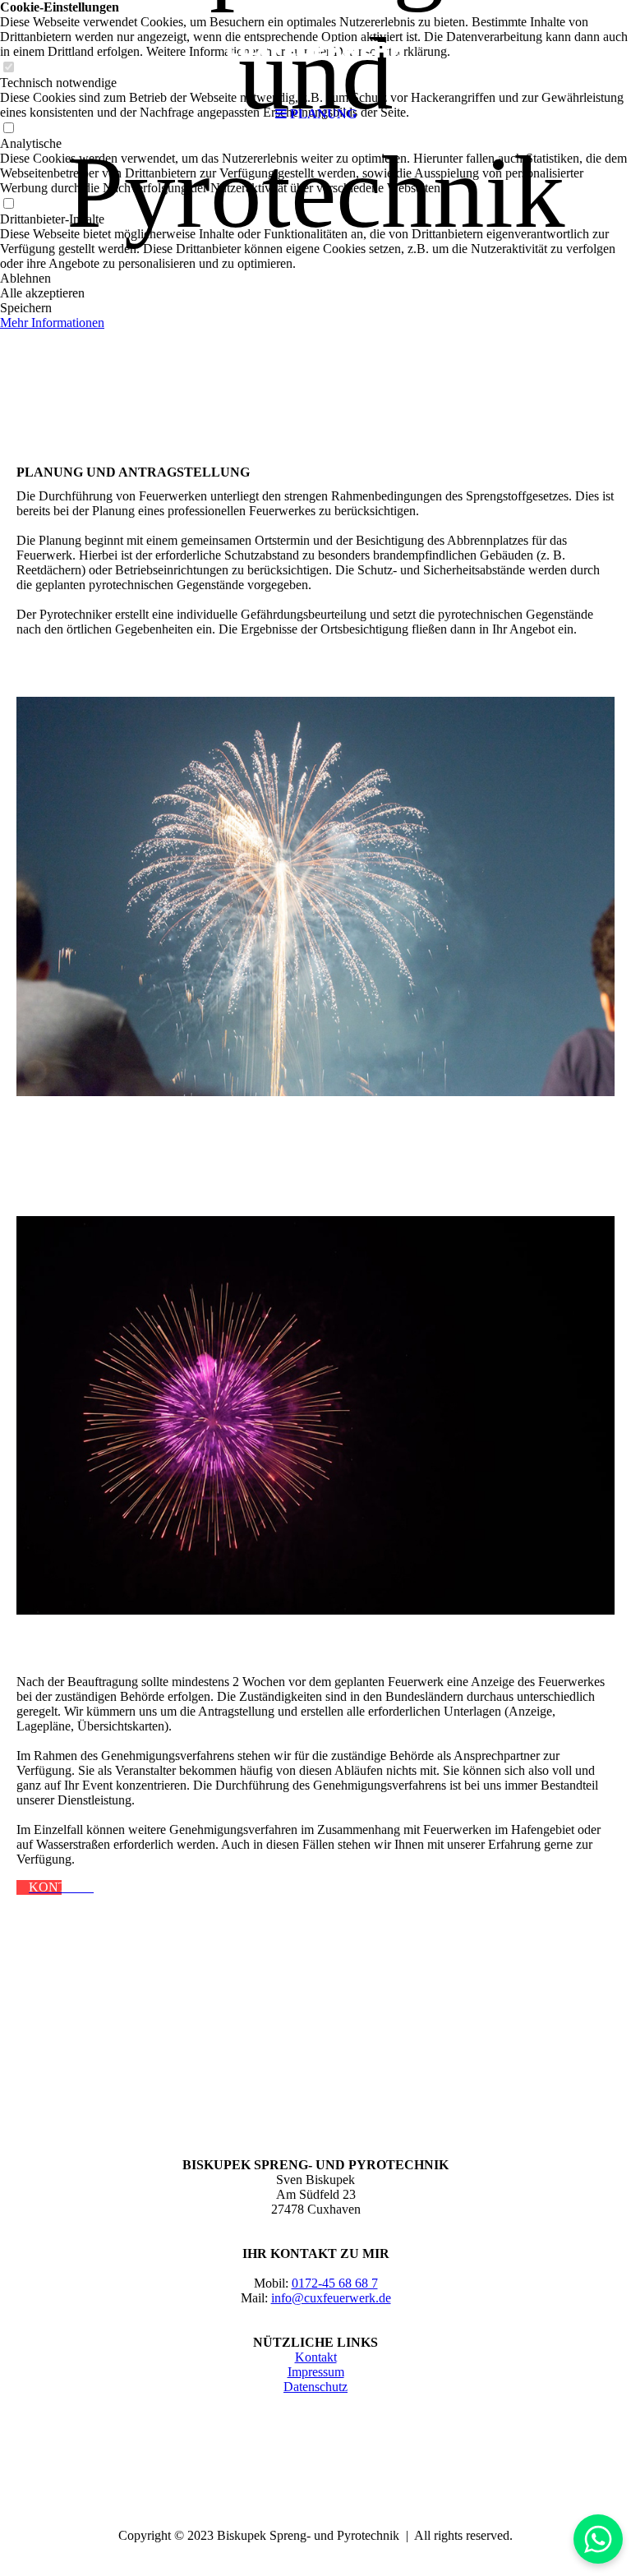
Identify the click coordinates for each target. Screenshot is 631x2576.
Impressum (316, 2372)
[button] (315, 279)
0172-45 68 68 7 (335, 2283)
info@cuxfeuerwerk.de (331, 2298)
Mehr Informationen (52, 323)
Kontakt (316, 2357)
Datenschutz (315, 2387)
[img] (315, 49)
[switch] (8, 204)
